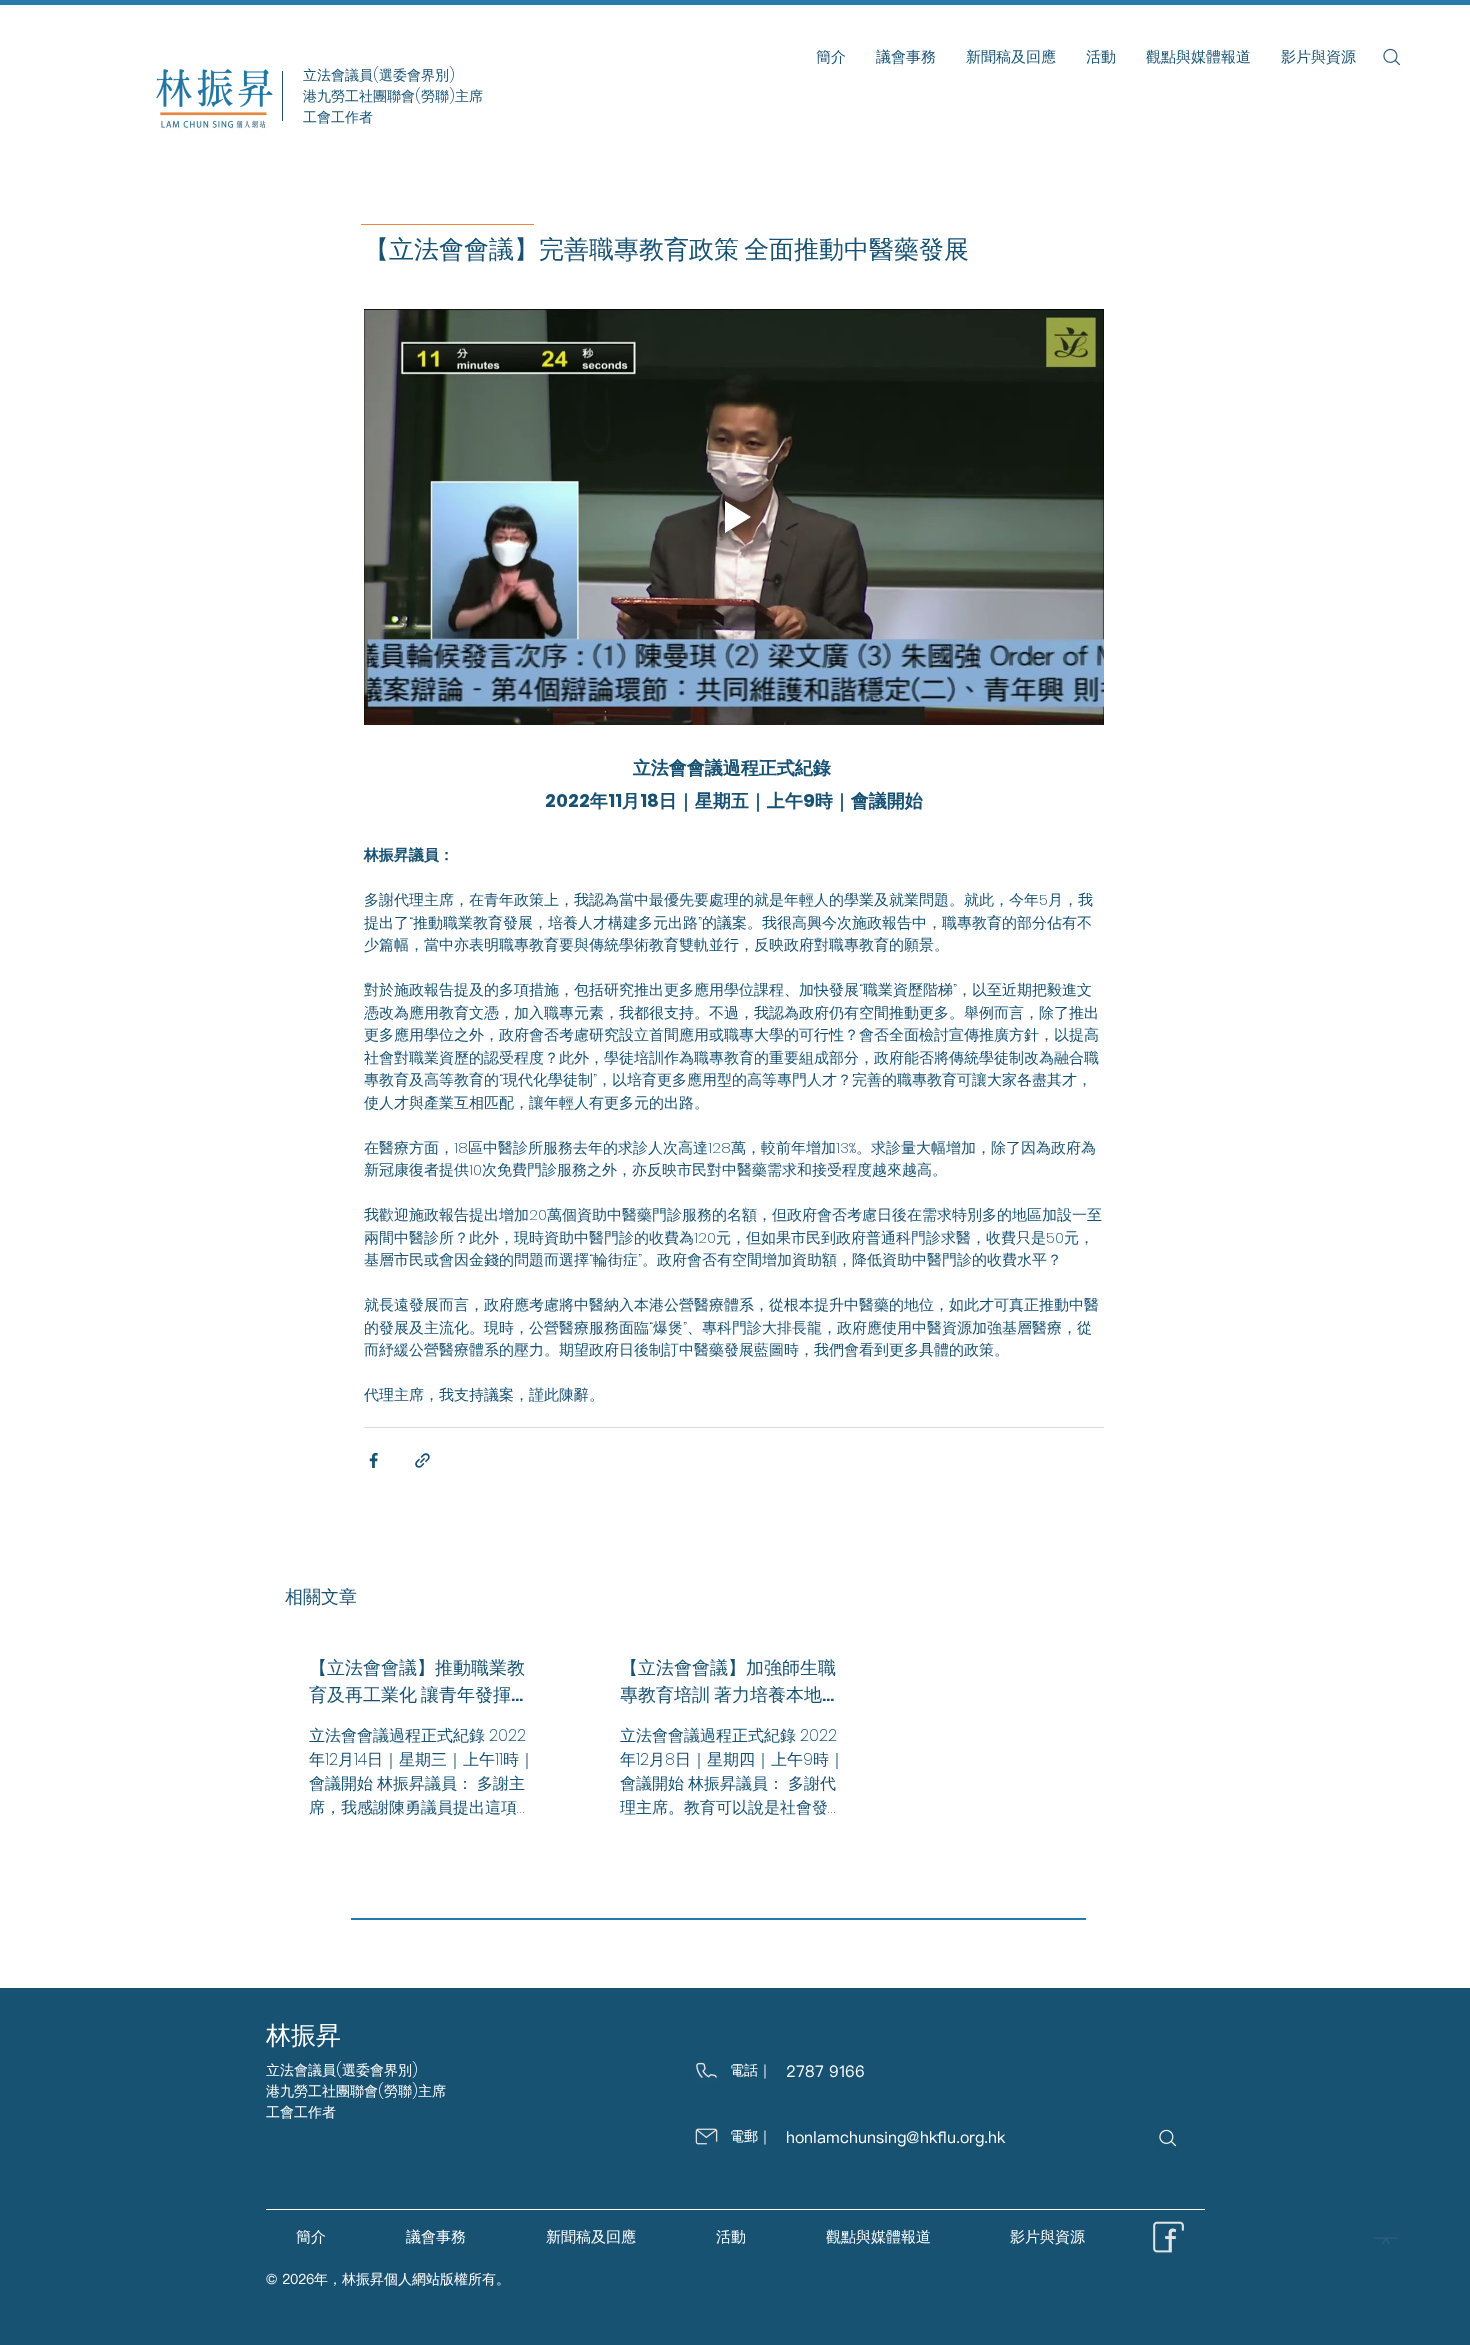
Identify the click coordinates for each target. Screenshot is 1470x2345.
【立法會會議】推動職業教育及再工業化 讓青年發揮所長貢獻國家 (419, 1681)
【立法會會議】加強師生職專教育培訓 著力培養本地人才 (730, 1681)
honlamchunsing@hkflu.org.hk (895, 2137)
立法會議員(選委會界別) (342, 2070)
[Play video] (734, 517)
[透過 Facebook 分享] (373, 1460)
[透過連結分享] (422, 1460)
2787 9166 (825, 2071)
